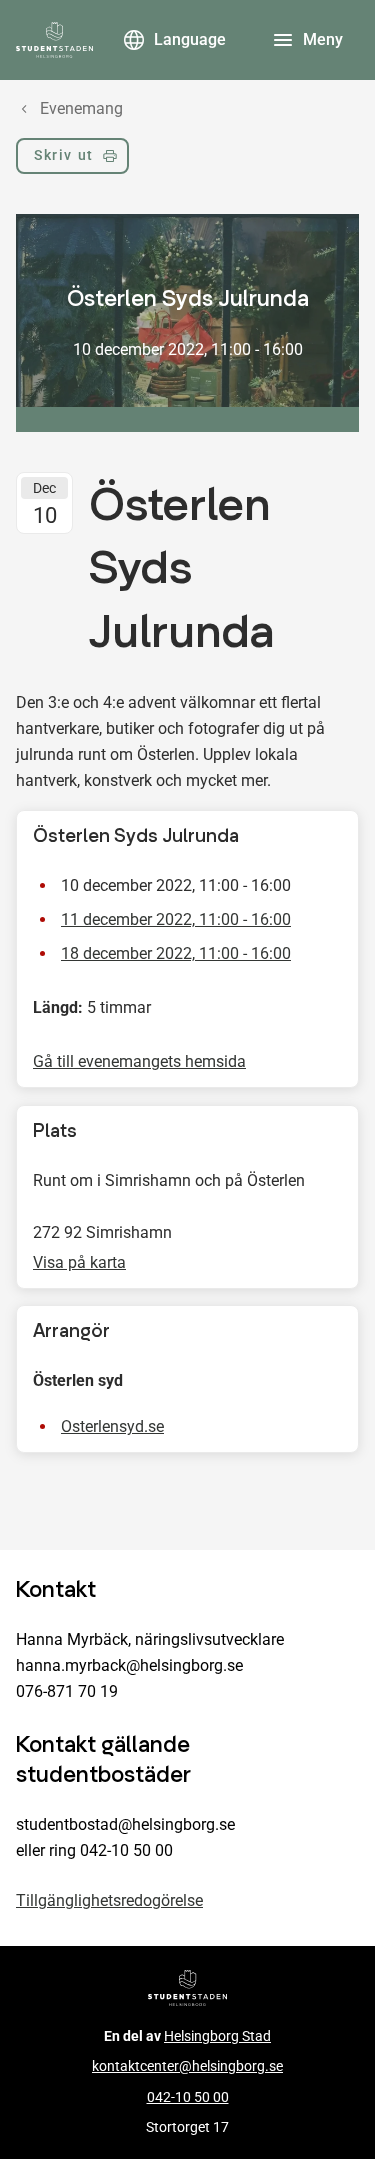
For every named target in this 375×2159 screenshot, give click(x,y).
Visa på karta (79, 1262)
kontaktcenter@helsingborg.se (187, 2066)
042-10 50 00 (188, 2097)
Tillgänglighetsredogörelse (109, 1900)
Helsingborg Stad (217, 2036)
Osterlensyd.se (112, 1426)
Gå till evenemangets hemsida (139, 1062)
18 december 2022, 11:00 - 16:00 (176, 954)
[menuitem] (72, 160)
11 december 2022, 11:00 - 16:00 (176, 920)
